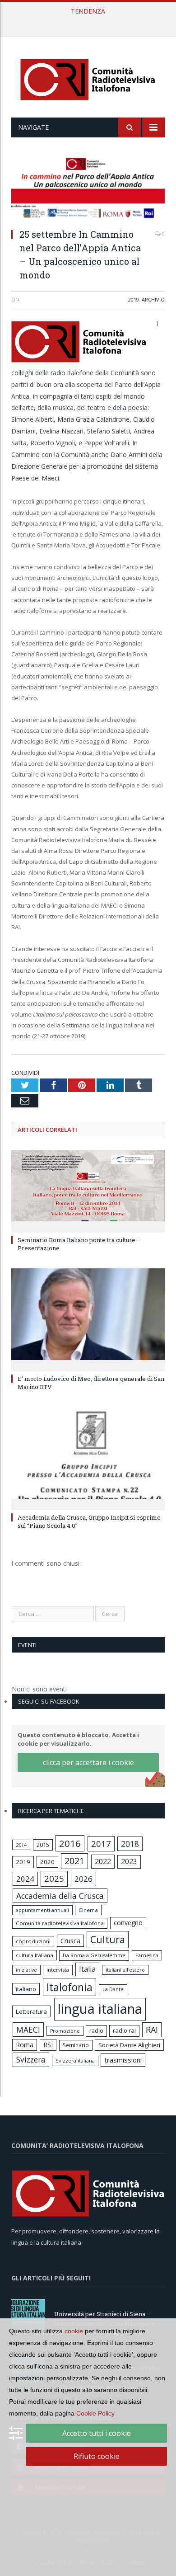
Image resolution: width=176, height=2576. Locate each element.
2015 (43, 1845)
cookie (74, 2331)
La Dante (113, 1989)
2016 (70, 1843)
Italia (87, 1969)
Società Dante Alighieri (129, 2045)
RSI (48, 2045)
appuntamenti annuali (42, 1910)
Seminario (76, 2045)
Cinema (88, 1910)
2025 (54, 1879)
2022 (103, 1861)
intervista (58, 1970)
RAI (152, 2030)
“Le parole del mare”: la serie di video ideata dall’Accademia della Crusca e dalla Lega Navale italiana (90, 21)
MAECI (28, 2030)
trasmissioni (123, 2060)
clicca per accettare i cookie (88, 1762)
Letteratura (31, 2011)
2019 (134, 299)
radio (96, 2031)
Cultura (108, 1939)
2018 (130, 1844)
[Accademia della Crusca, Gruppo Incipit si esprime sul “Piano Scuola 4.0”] (88, 1457)
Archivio (153, 299)
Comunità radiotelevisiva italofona (60, 1923)
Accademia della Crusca (60, 1896)
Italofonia (69, 1987)
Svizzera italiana (75, 2060)
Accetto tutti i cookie (97, 2433)
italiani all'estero (125, 1970)
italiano (26, 1989)
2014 (21, 1845)
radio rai (124, 2030)
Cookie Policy (95, 2413)
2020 (47, 1862)
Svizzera (31, 2060)
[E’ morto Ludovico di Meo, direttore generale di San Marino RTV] (88, 1319)
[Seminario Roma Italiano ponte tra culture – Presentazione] (88, 1190)
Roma (25, 2045)
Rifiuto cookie (97, 2456)
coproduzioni (33, 1941)
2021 (74, 1861)
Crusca (70, 1941)
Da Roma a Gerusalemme (94, 1955)
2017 (101, 1844)
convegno (128, 1923)
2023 (129, 1861)
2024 (25, 1879)
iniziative (26, 1970)
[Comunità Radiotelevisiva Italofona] (88, 78)
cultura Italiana (35, 1955)
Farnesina (147, 1955)
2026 (83, 1879)
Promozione (65, 2031)
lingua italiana (100, 2009)
